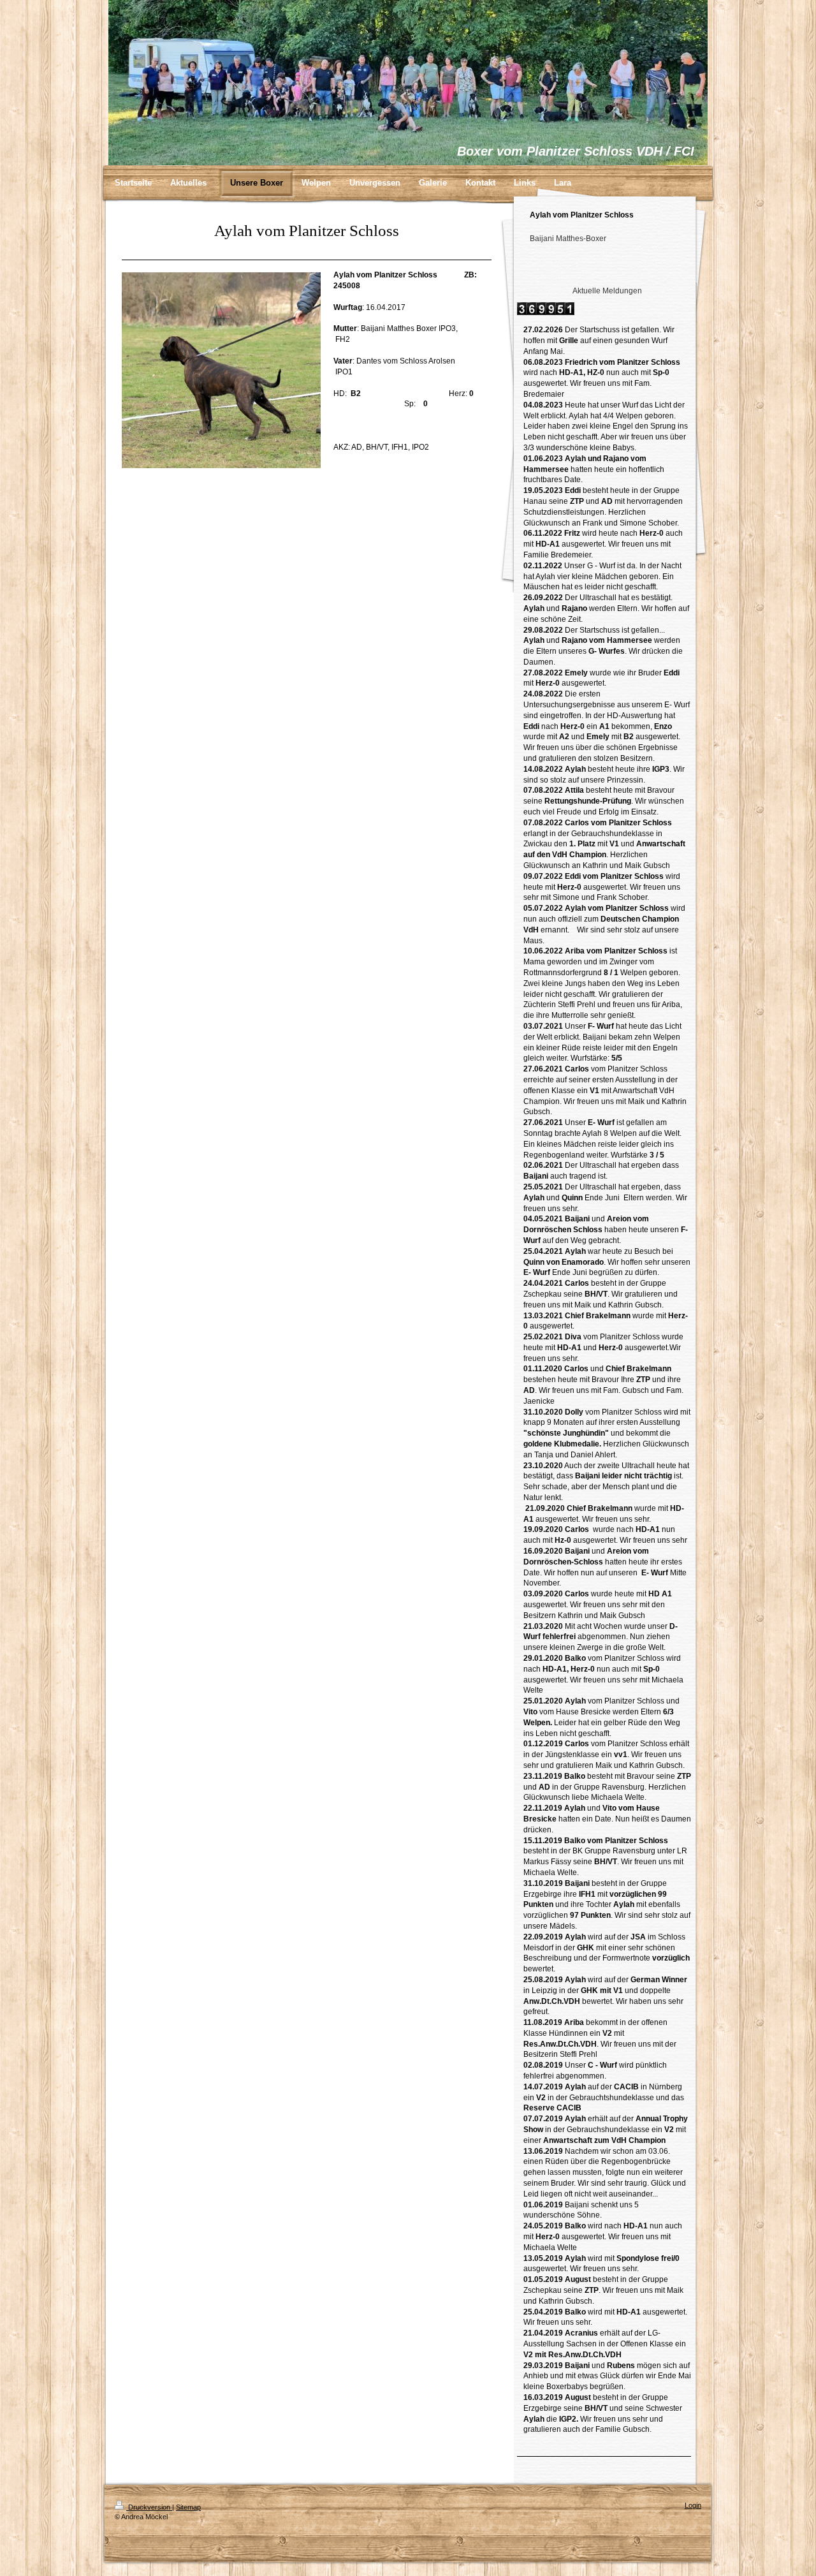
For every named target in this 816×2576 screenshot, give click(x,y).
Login (693, 2505)
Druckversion (149, 2507)
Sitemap (188, 2507)
